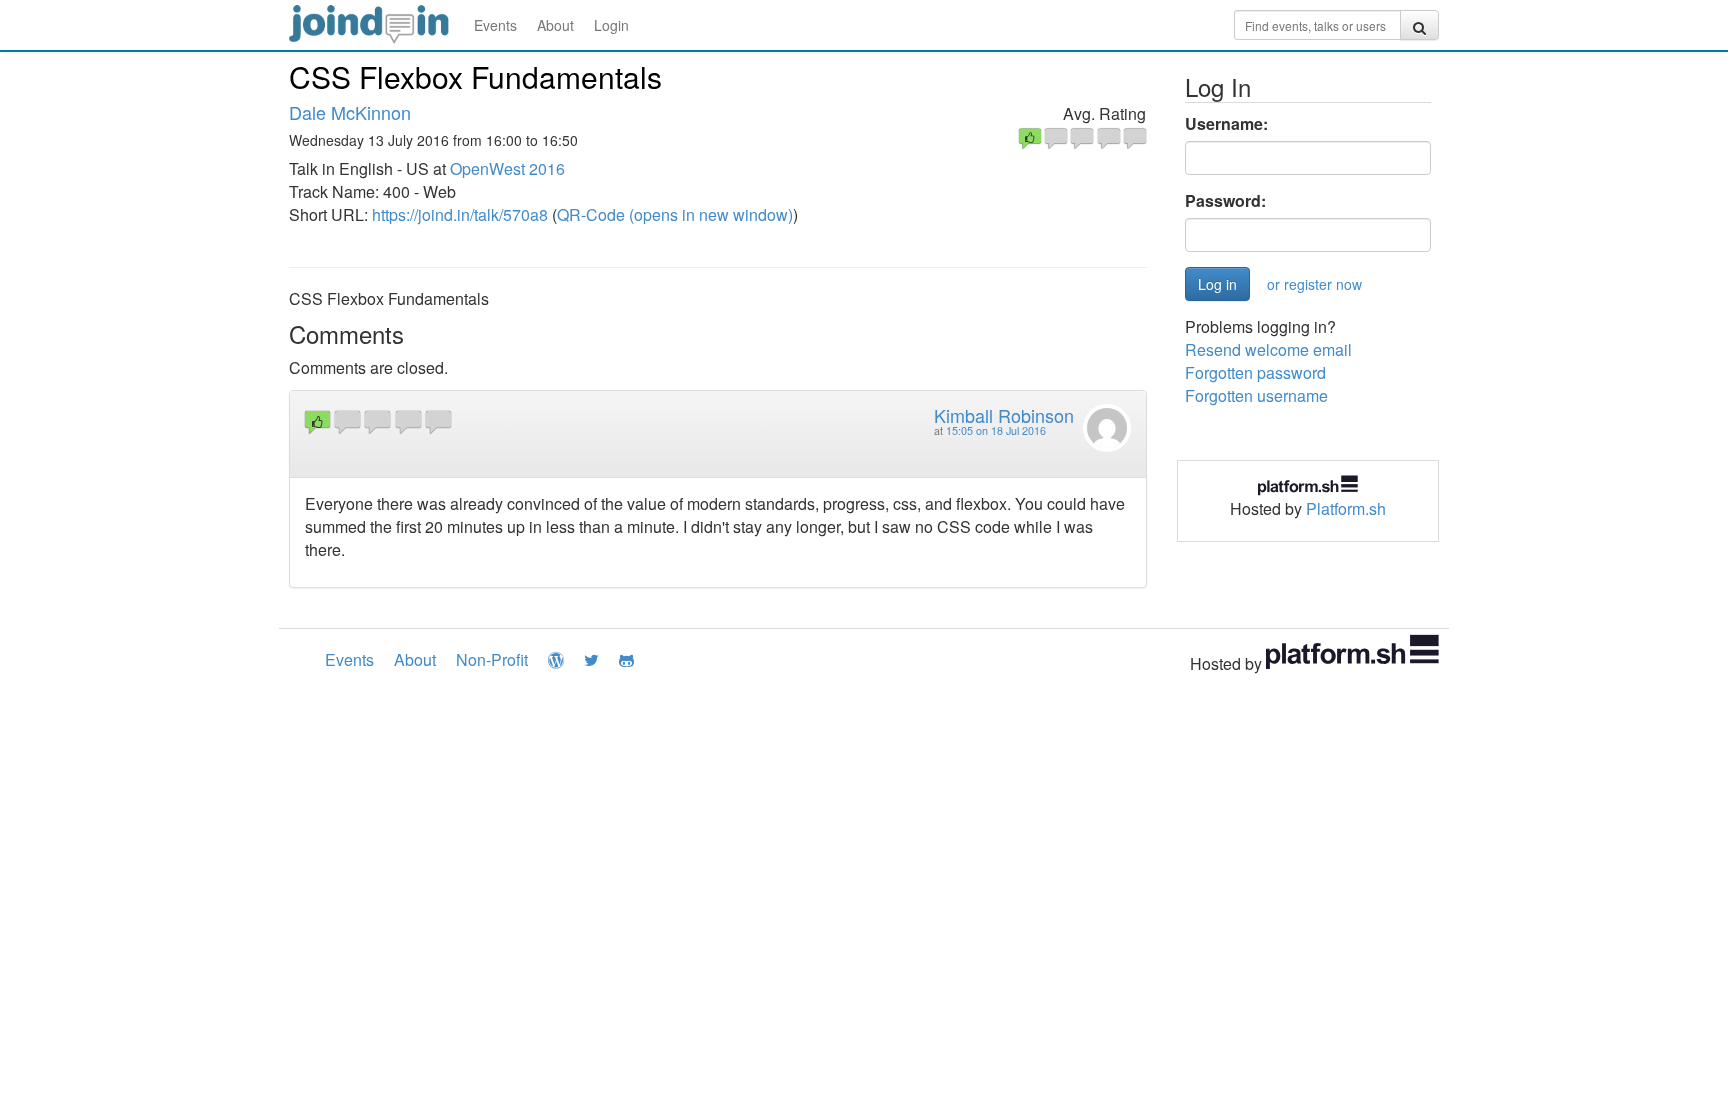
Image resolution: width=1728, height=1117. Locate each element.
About (555, 25)
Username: (1226, 124)
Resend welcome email (1268, 349)
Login (611, 25)
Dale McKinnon (350, 112)
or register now (1314, 284)
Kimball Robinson (1004, 415)
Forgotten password (1255, 372)
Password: (1225, 201)
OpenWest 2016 (507, 168)
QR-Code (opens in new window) (675, 214)
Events (495, 25)
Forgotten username (1256, 395)
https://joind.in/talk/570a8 (460, 214)
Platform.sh (1346, 508)
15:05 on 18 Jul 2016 (996, 430)
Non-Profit (492, 659)
